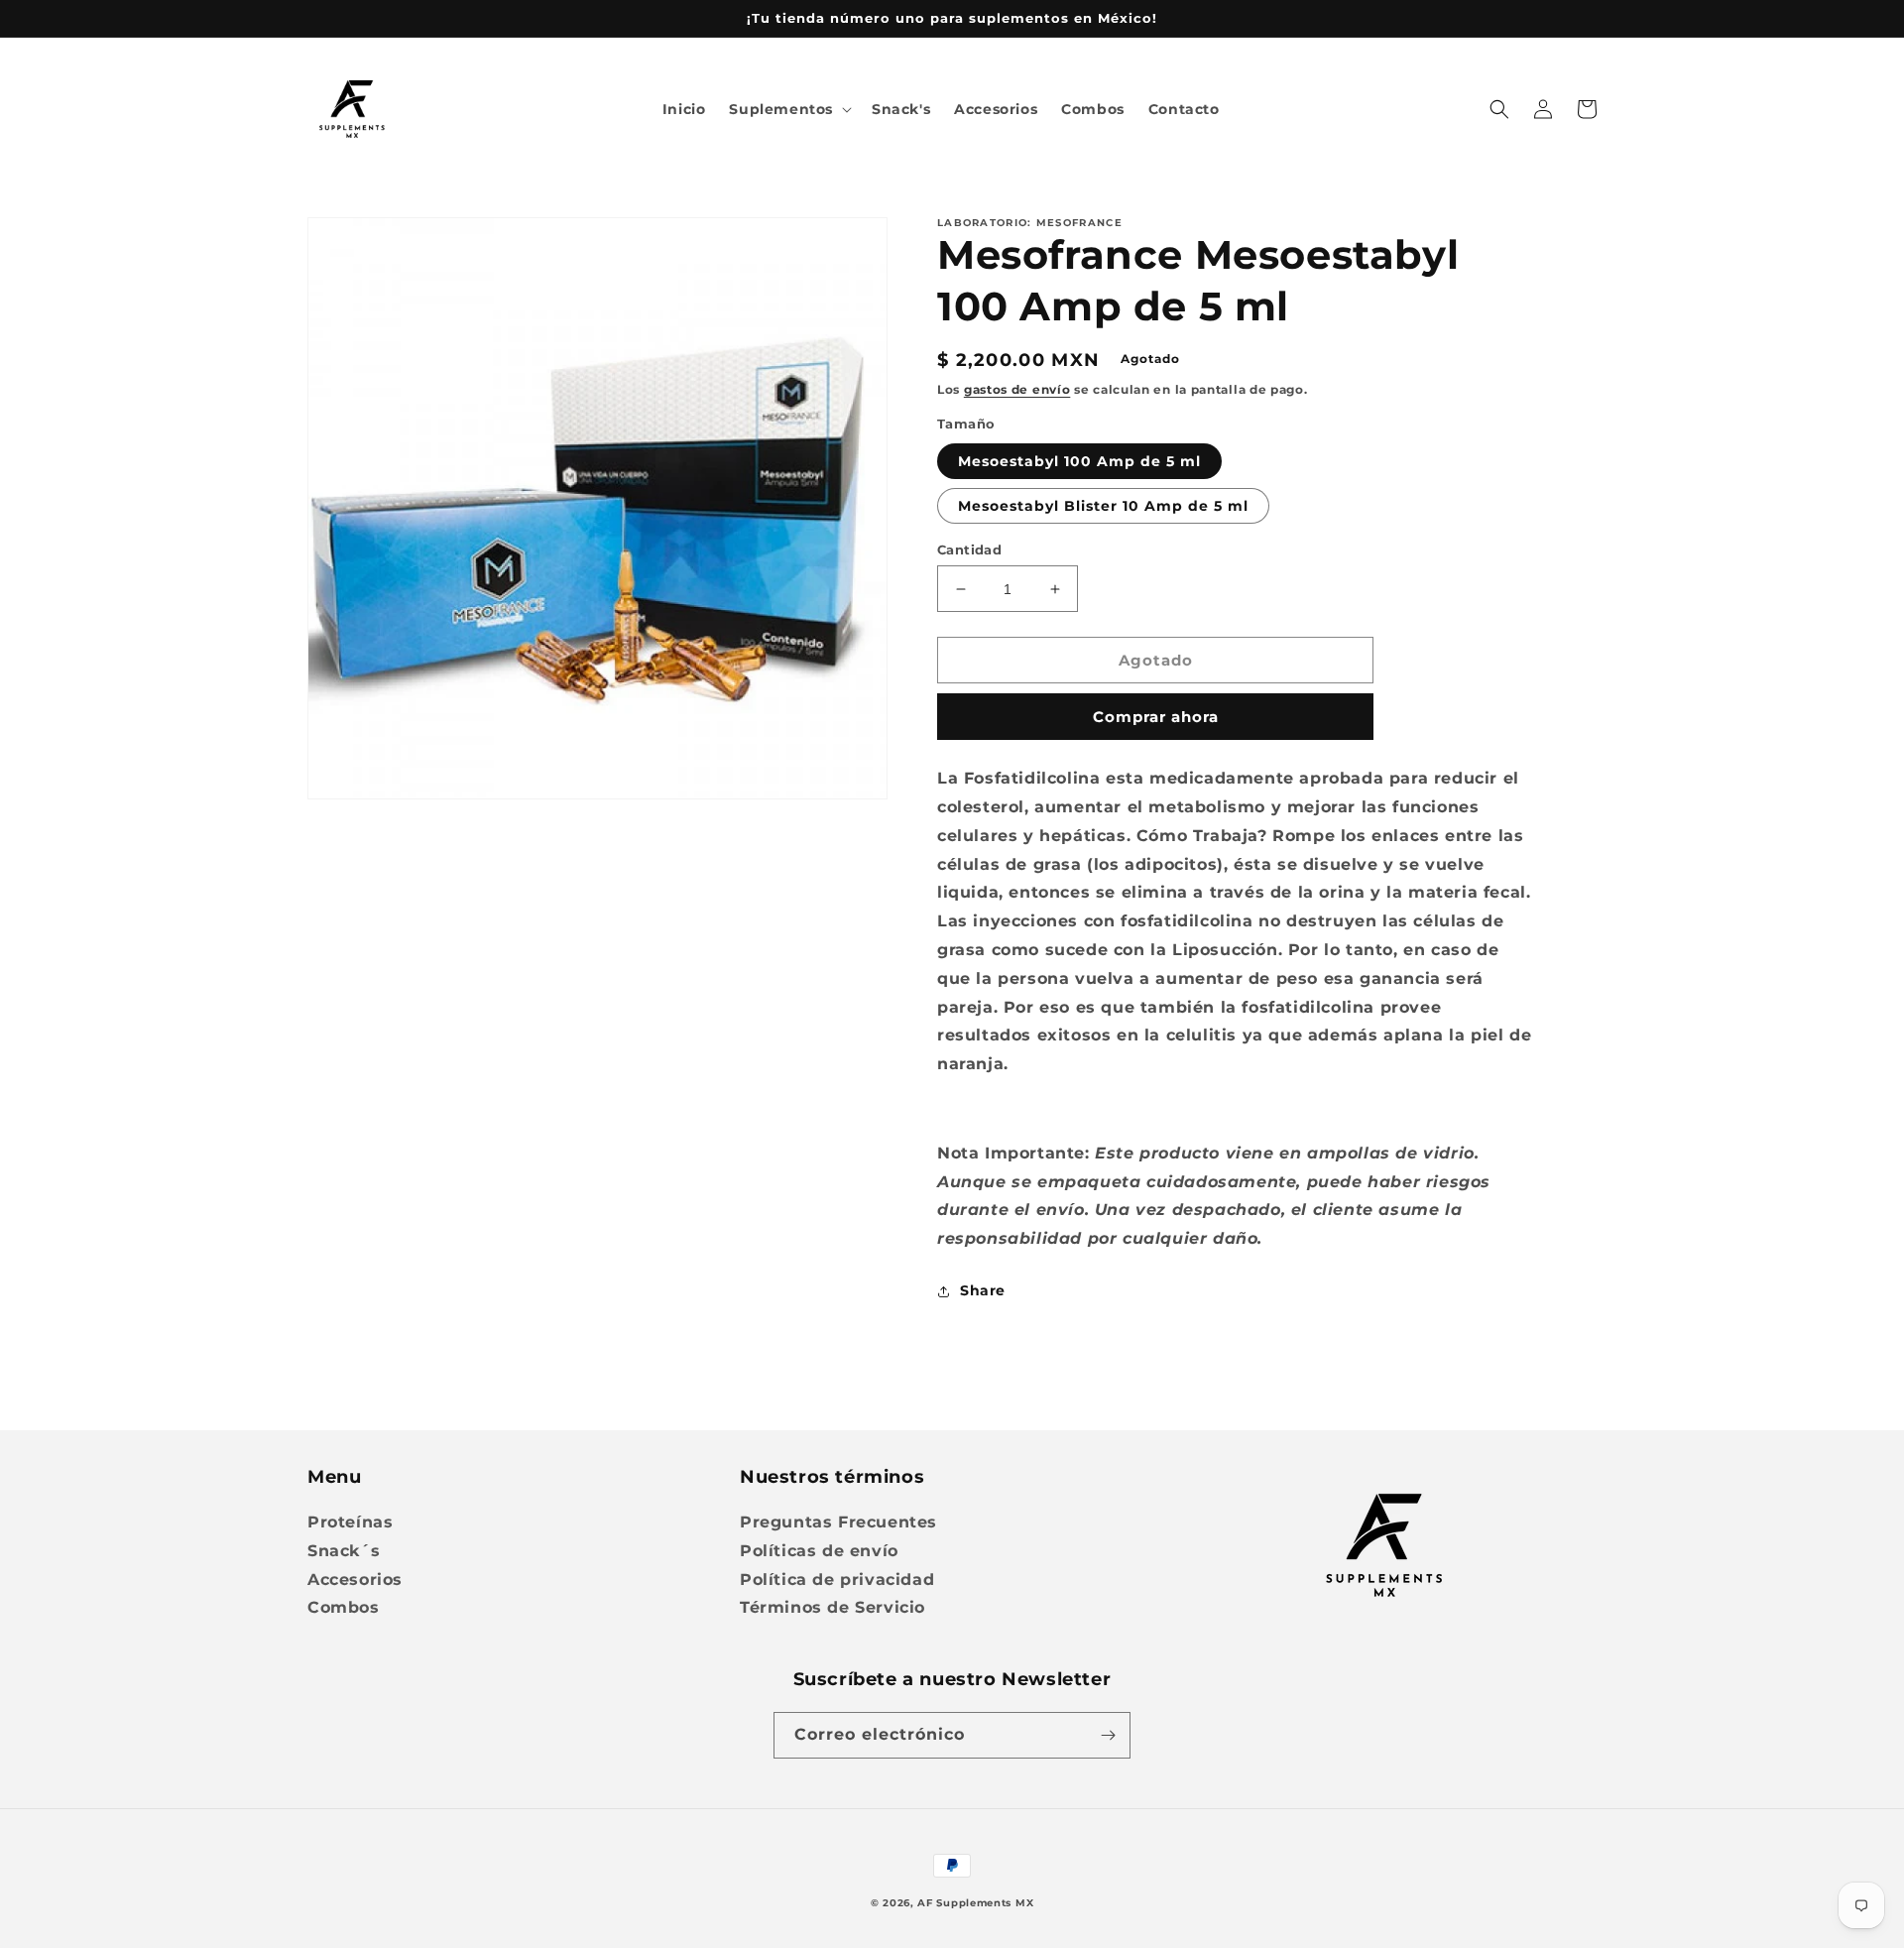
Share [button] (983, 1290)
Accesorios (355, 1580)
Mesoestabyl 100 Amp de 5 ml (1079, 461)
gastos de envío (1017, 389)
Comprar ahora (1156, 717)
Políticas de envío (819, 1551)
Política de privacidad (837, 1580)
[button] (788, 109)
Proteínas (350, 1522)
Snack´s (344, 1551)
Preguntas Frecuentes (838, 1522)
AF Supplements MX (975, 1903)
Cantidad (969, 549)
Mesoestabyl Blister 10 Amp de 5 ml (1103, 506)
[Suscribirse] (1108, 1735)
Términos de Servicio (833, 1607)
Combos (344, 1607)
